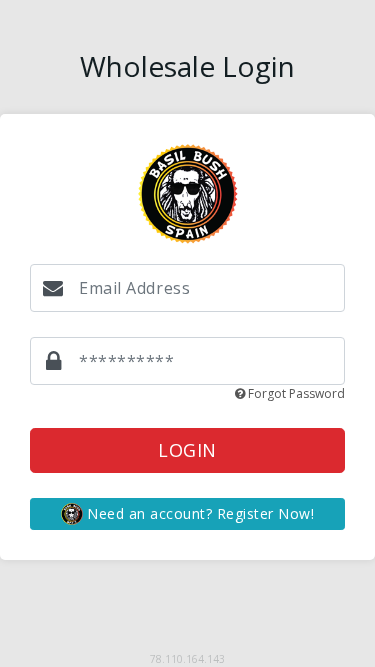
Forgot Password (295, 393)
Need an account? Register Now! (198, 513)
